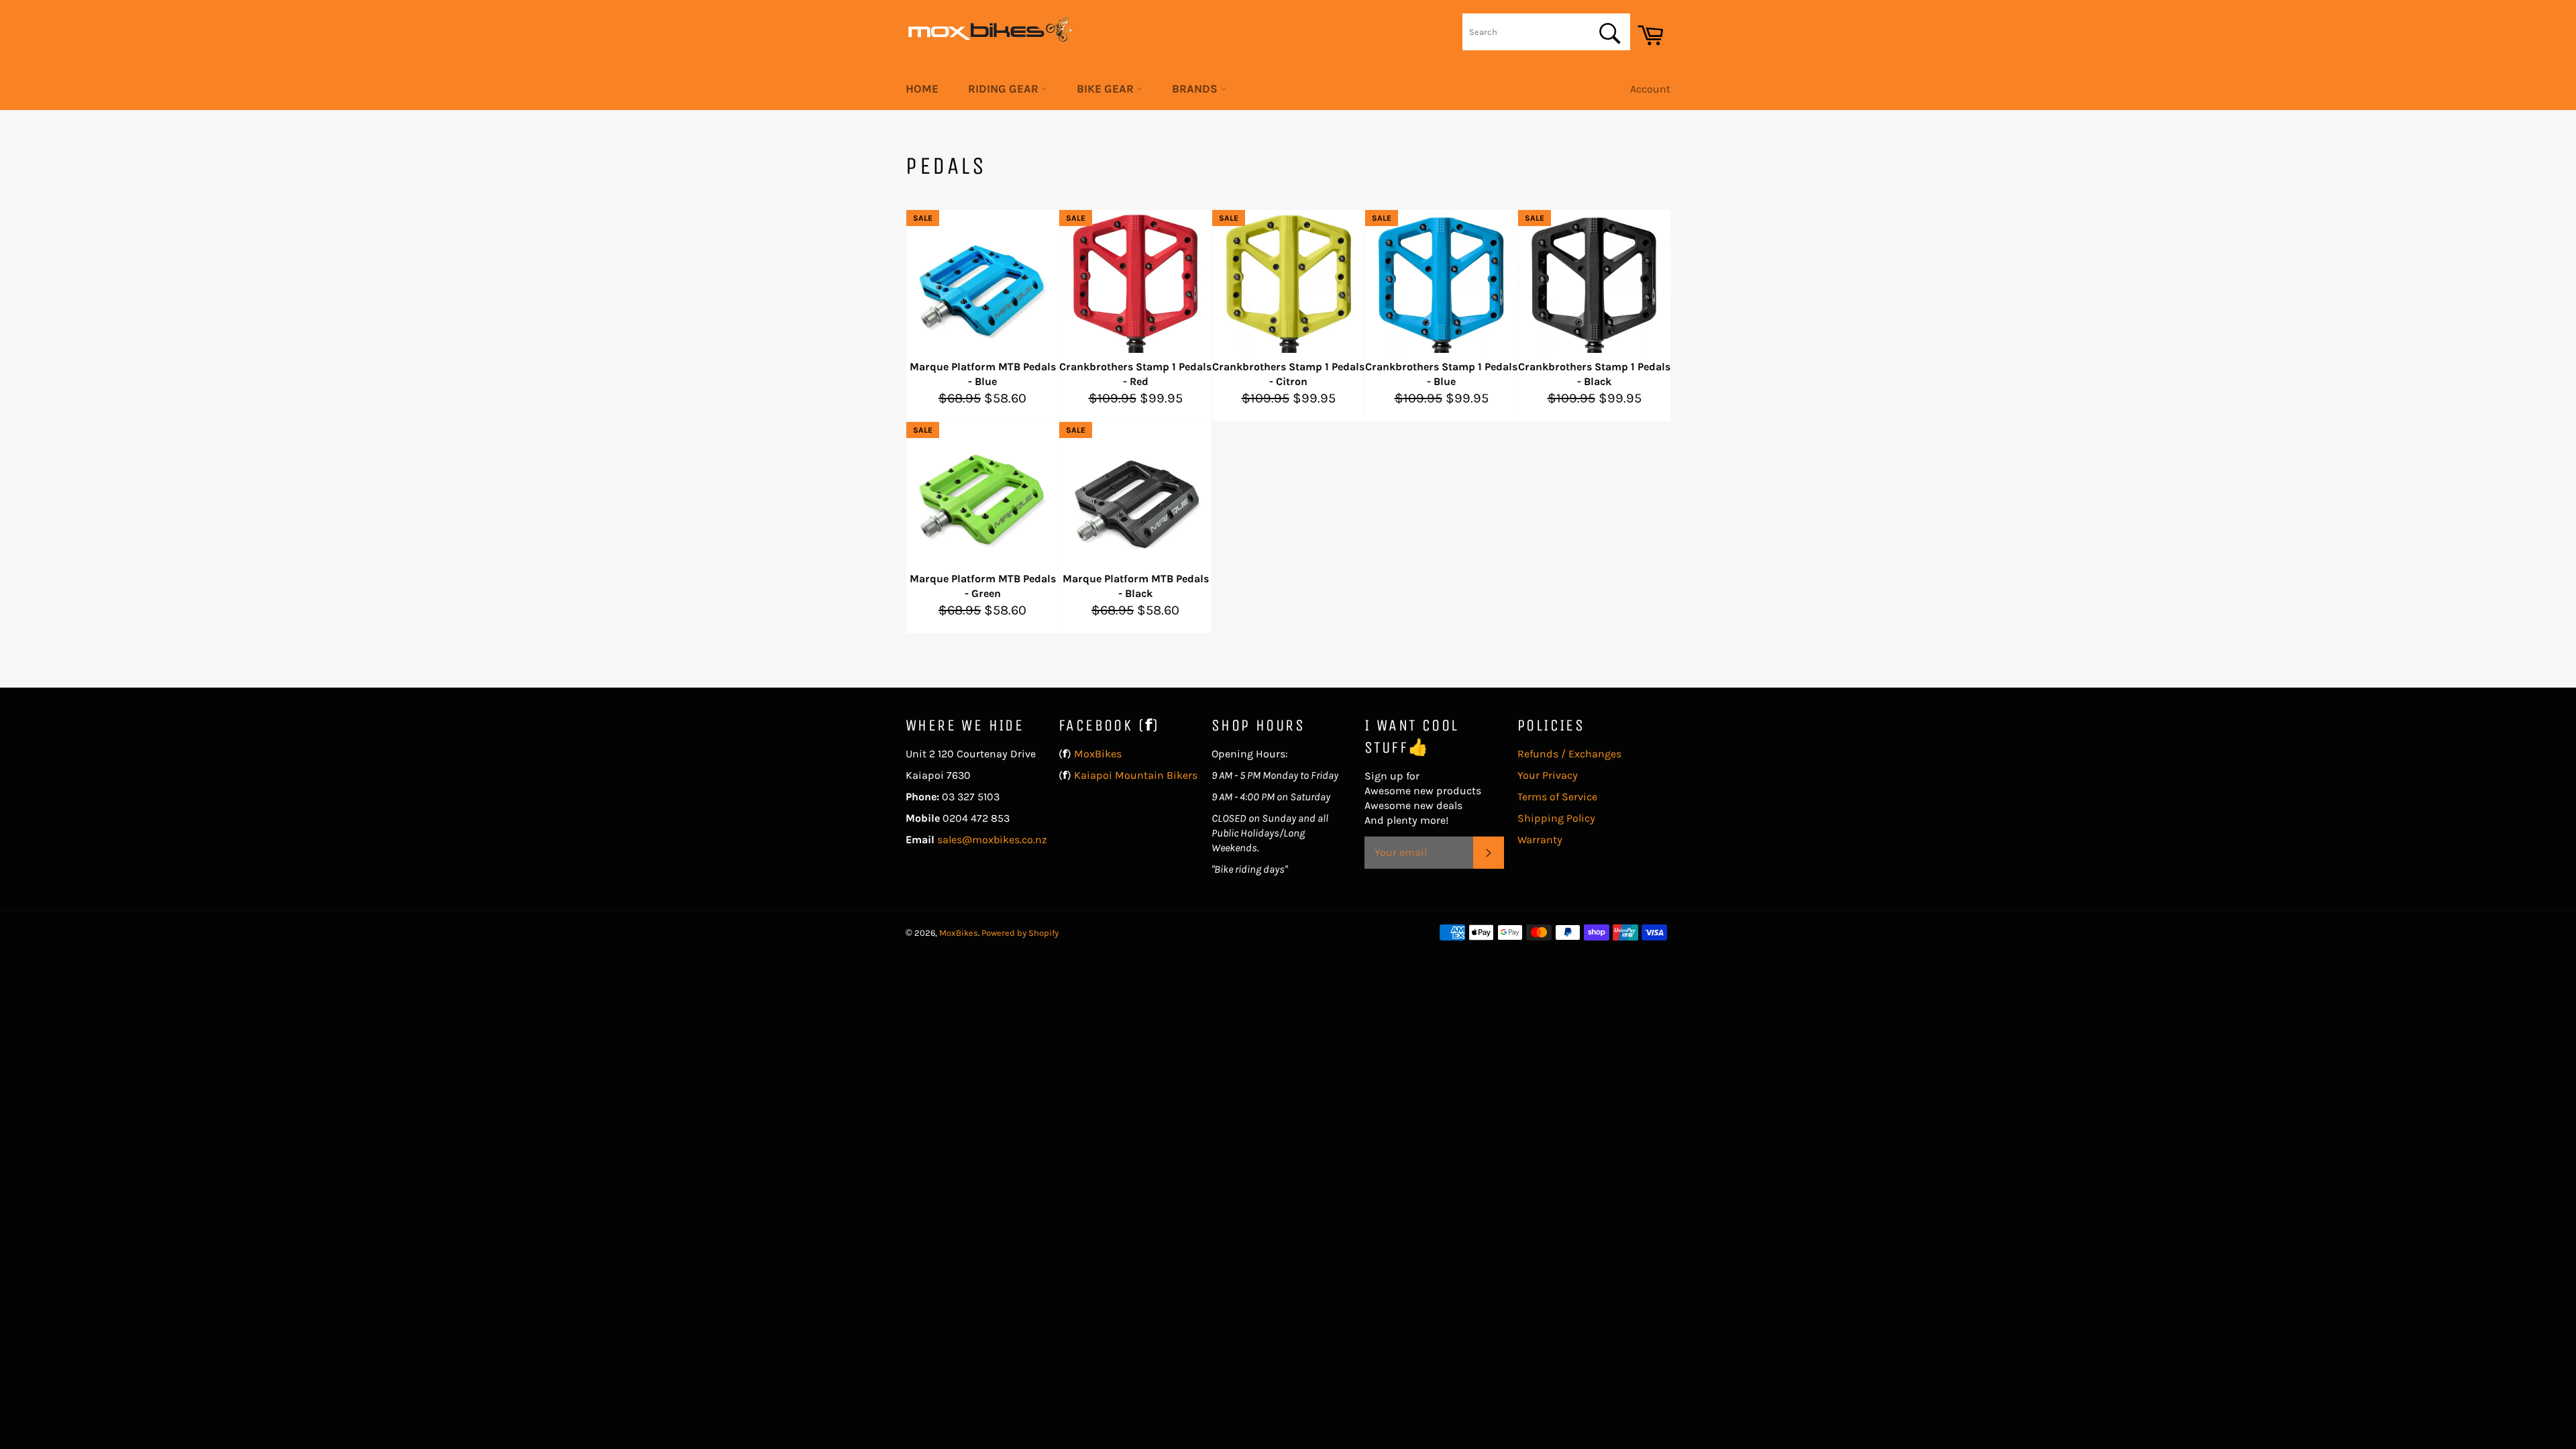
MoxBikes (1098, 754)
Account (1650, 89)
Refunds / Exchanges (1569, 754)
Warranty (1540, 840)
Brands (1196, 89)
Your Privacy (1548, 775)
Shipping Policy (1556, 818)
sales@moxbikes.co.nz (992, 840)
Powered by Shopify (1020, 933)
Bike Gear (1107, 89)
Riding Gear (1005, 89)
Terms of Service (1557, 797)
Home (922, 89)
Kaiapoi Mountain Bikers (1136, 775)
